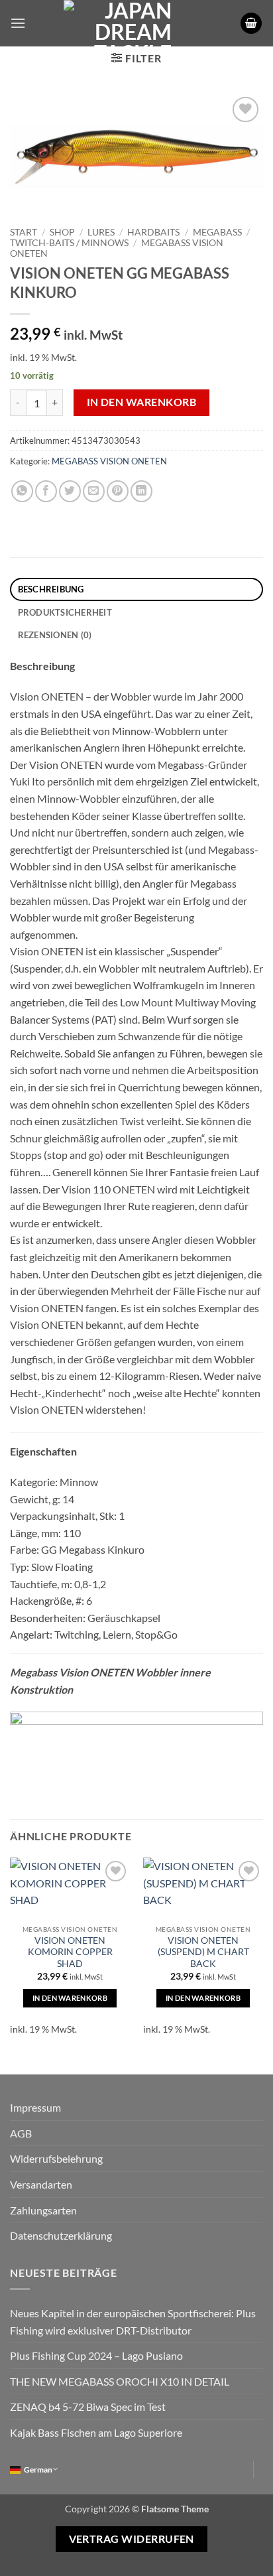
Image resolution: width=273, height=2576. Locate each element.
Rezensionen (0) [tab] (55, 635)
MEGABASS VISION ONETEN (109, 461)
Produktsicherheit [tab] (65, 612)
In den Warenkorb (141, 402)
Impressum (35, 2107)
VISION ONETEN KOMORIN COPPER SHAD (70, 1952)
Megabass (217, 232)
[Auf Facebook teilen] (46, 491)
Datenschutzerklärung (61, 2235)
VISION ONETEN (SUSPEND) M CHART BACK (203, 1952)
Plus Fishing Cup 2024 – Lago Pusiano (96, 2355)
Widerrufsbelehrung (56, 2158)
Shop (62, 232)
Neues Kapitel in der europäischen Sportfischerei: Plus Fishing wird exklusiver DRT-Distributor (133, 2322)
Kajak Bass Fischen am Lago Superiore (96, 2432)
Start (24, 232)
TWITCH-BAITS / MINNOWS (69, 243)
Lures (101, 232)
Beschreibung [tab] (51, 589)
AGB (21, 2133)
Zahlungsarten (43, 2210)
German (38, 2470)
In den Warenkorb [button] (70, 1998)
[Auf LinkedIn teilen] (141, 491)
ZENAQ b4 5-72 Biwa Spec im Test (88, 2407)
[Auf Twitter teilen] (70, 491)
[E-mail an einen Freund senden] (94, 491)
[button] (18, 23)
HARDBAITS (153, 232)
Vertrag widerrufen (132, 2539)
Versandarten (41, 2184)
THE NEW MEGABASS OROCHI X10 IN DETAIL (120, 2381)
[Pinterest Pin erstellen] (118, 491)
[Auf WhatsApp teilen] (22, 491)
